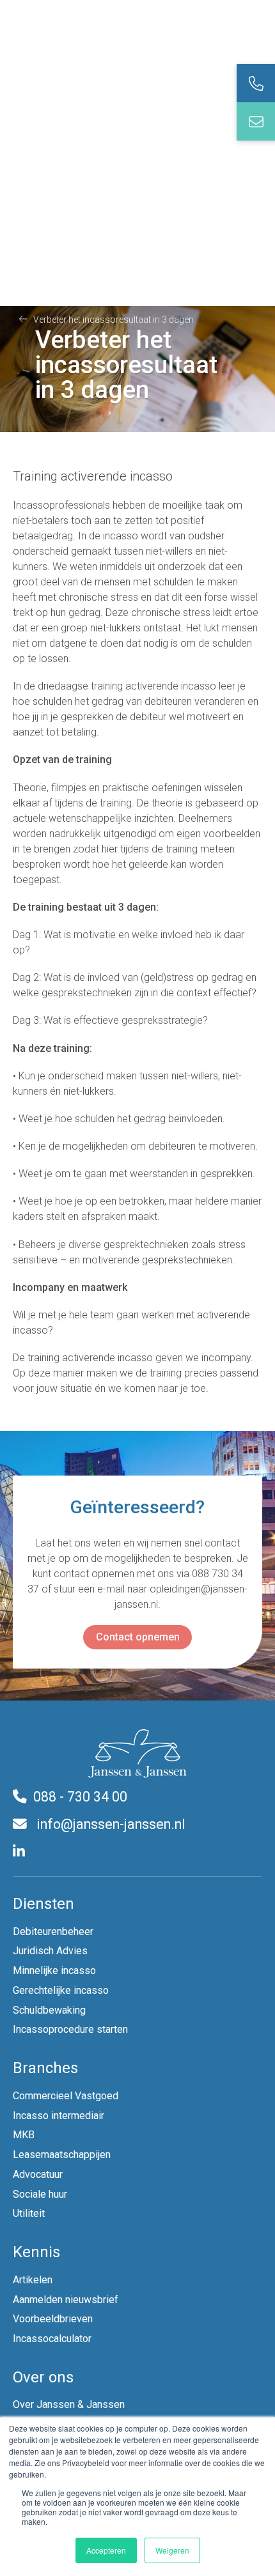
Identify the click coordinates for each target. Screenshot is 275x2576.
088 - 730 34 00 (80, 1797)
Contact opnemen (138, 1637)
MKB (24, 2135)
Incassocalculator (52, 2339)
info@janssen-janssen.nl (109, 1824)
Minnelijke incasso (54, 1971)
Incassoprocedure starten (70, 2029)
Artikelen (33, 2280)
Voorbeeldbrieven (53, 2319)
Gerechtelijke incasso (61, 1990)
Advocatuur (38, 2174)
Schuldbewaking (49, 2010)
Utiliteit (29, 2213)
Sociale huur (40, 2194)
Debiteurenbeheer (53, 1932)
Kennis (36, 2252)
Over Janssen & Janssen (69, 2404)
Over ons (43, 2377)
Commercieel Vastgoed (66, 2096)
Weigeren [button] (172, 2550)
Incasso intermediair (59, 2116)
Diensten (43, 1904)
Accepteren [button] (106, 2550)
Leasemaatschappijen (62, 2155)
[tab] (256, 83)
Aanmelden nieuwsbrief (66, 2300)
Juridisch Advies (50, 1951)
